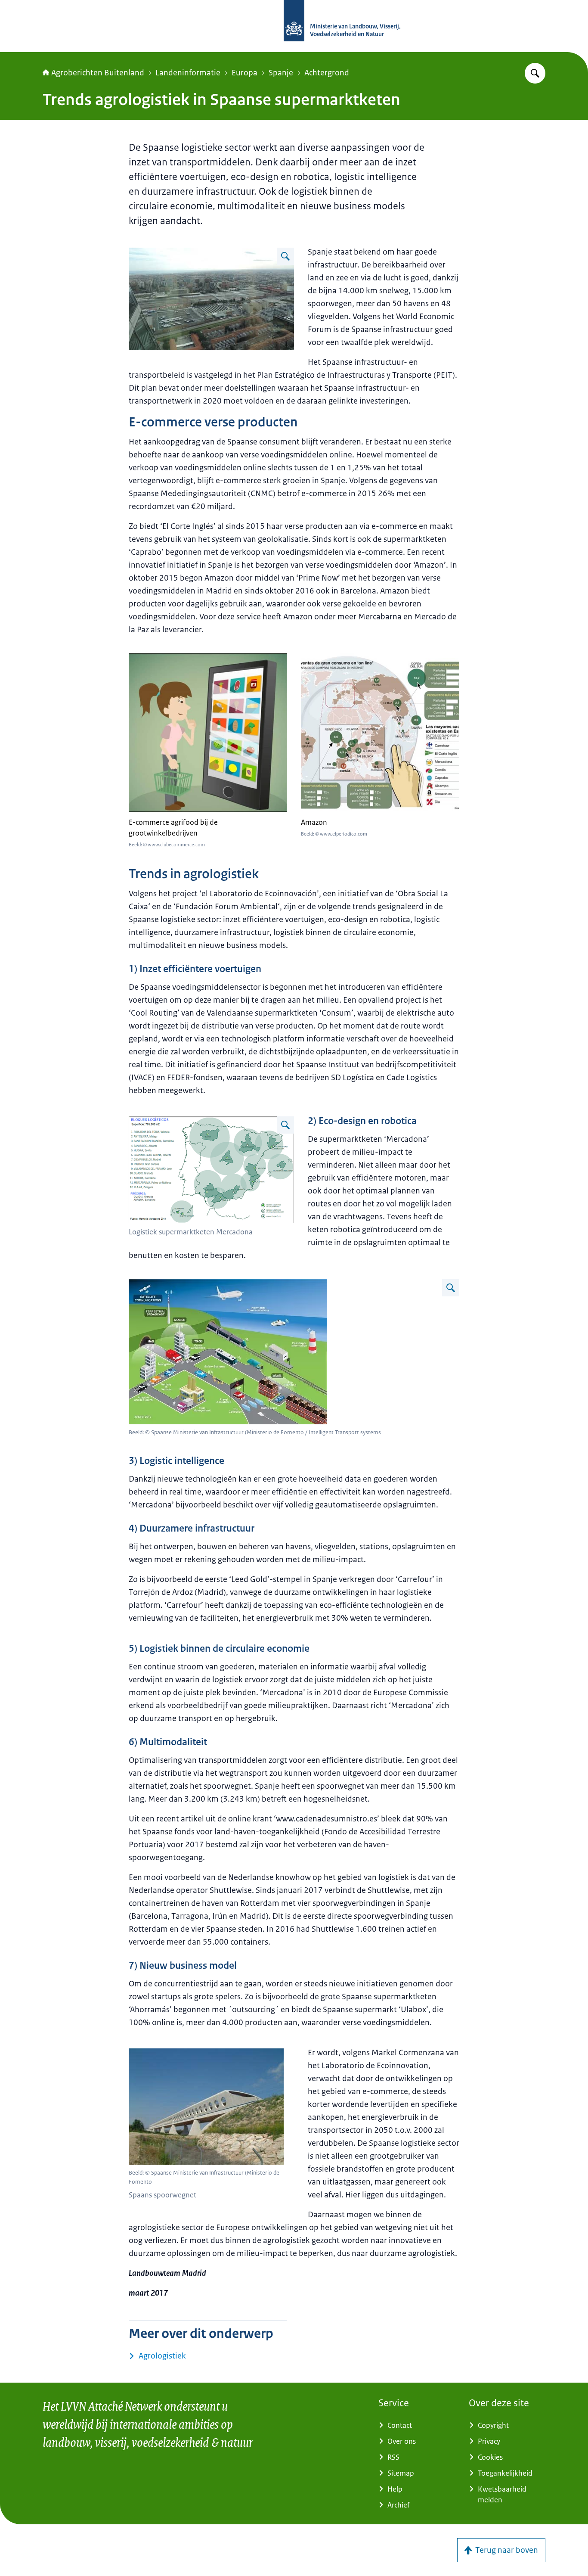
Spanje (281, 73)
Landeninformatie (188, 73)
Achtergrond (327, 73)
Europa (244, 73)
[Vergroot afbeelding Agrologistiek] (285, 256)
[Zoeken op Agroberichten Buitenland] (535, 73)
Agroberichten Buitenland (98, 73)
